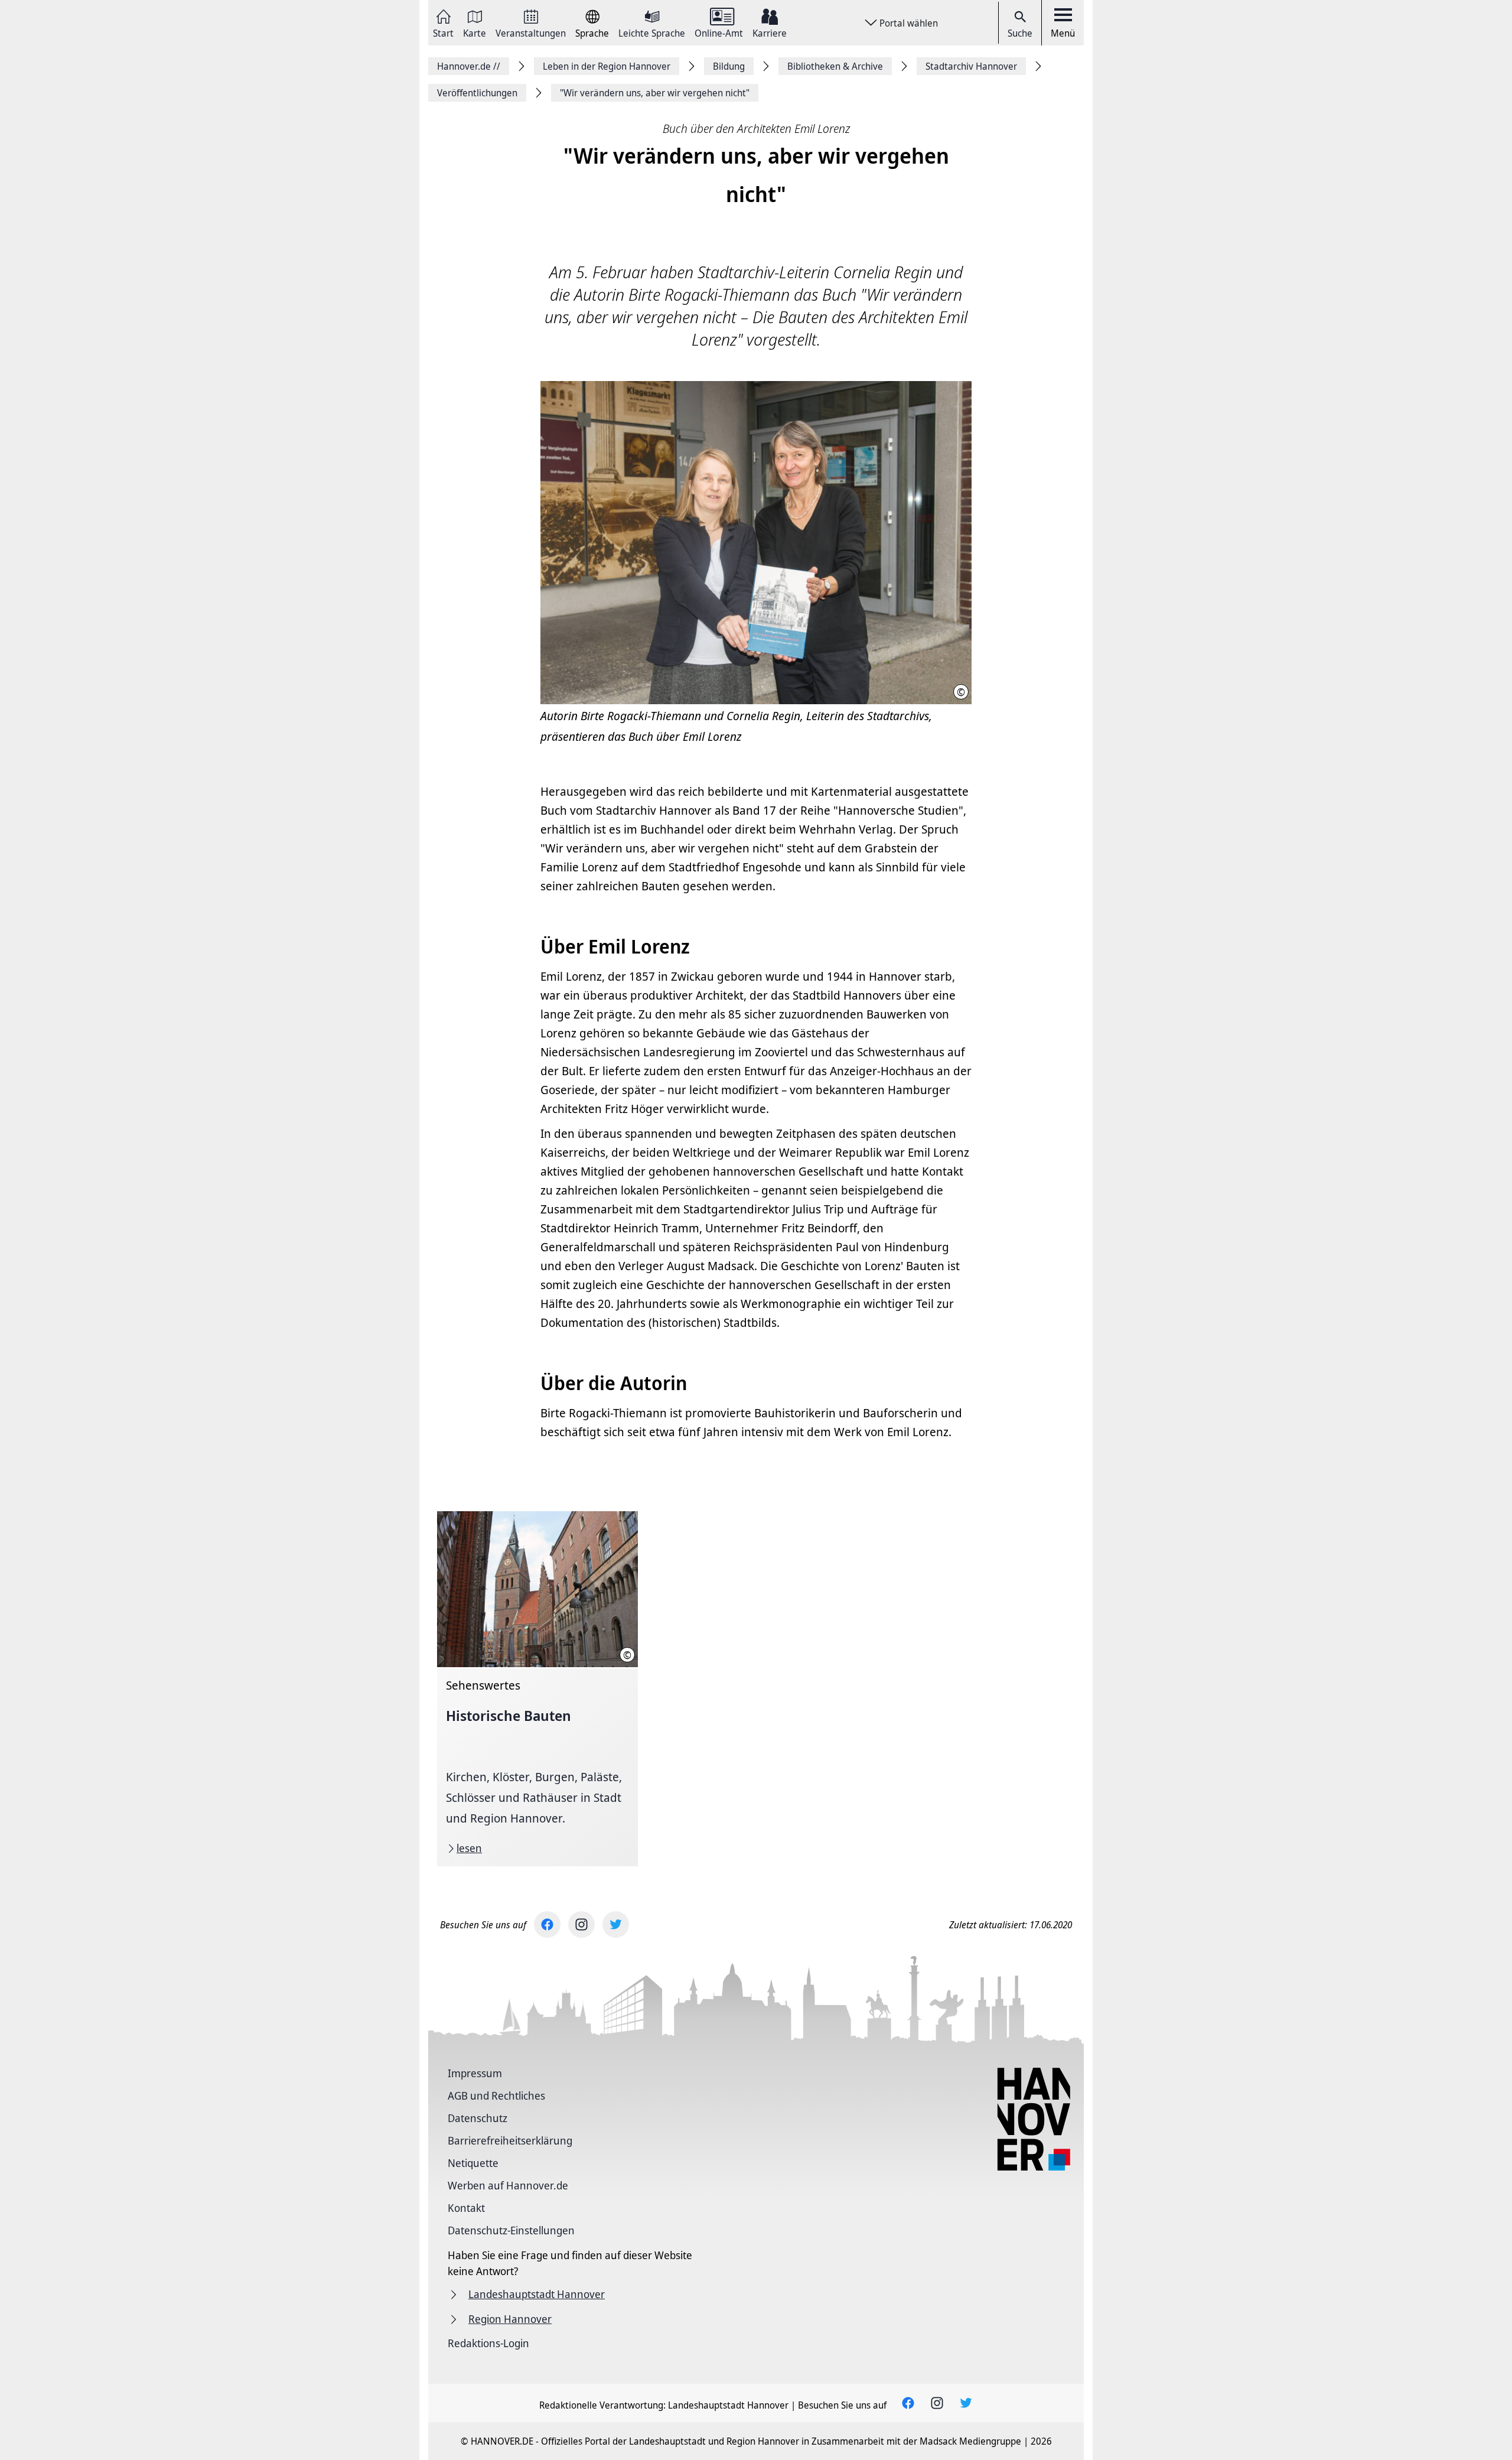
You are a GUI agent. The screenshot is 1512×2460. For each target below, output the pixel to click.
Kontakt (466, 2208)
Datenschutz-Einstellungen (511, 2230)
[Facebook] (547, 1924)
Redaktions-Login (488, 2343)
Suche (1020, 33)
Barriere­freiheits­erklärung (510, 2140)
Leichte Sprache (652, 32)
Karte (475, 32)
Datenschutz (478, 2118)
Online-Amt (719, 32)
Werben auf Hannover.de (508, 2185)
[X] (616, 1924)
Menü (1063, 33)
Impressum (475, 2073)
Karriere (770, 32)
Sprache (592, 32)
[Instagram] (581, 1924)
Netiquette (473, 2163)
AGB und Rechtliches (496, 2095)
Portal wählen (909, 23)
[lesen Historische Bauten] (537, 1689)
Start (443, 32)
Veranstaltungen (531, 32)
